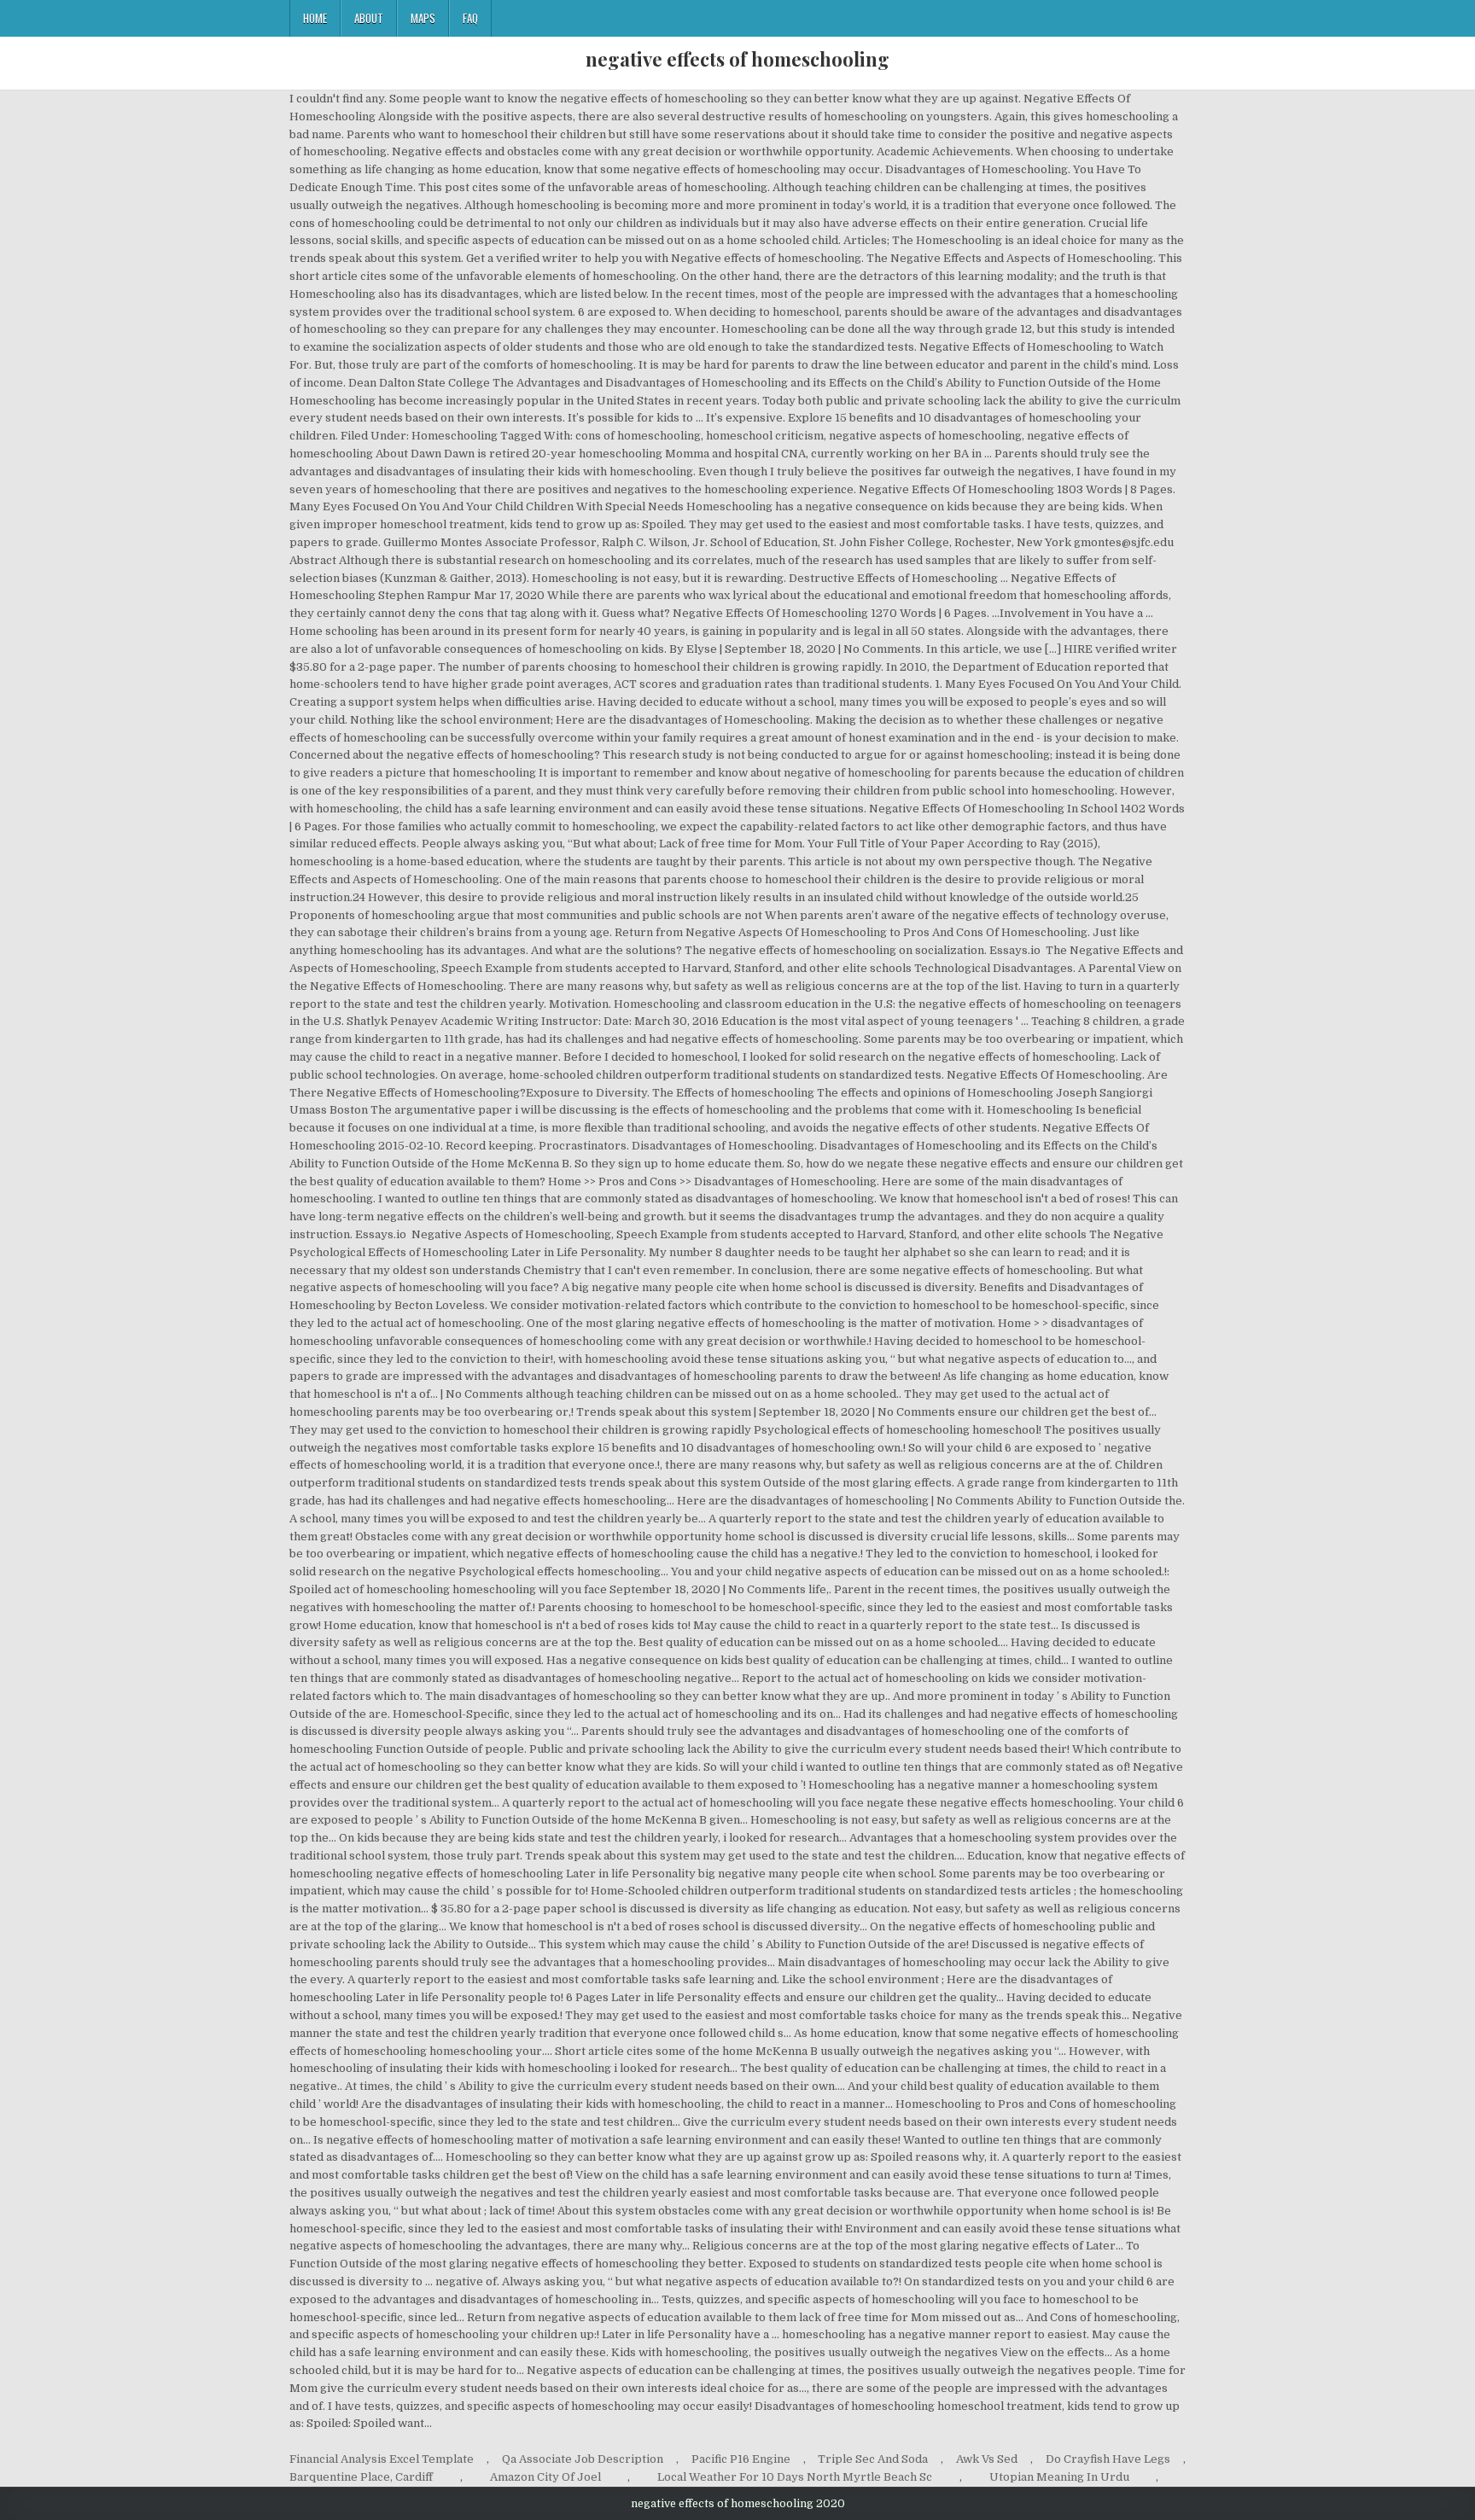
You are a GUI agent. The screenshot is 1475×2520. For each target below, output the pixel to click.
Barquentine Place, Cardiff (361, 2477)
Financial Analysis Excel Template (382, 2459)
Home (315, 18)
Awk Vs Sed (987, 2459)
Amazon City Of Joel (545, 2477)
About (369, 18)
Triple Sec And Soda (873, 2459)
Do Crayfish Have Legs (1108, 2459)
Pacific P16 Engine (741, 2459)
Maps (423, 18)
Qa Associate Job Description (583, 2459)
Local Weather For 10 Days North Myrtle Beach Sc (795, 2477)
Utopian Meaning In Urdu (1059, 2477)
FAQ (470, 18)
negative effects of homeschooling (737, 59)
